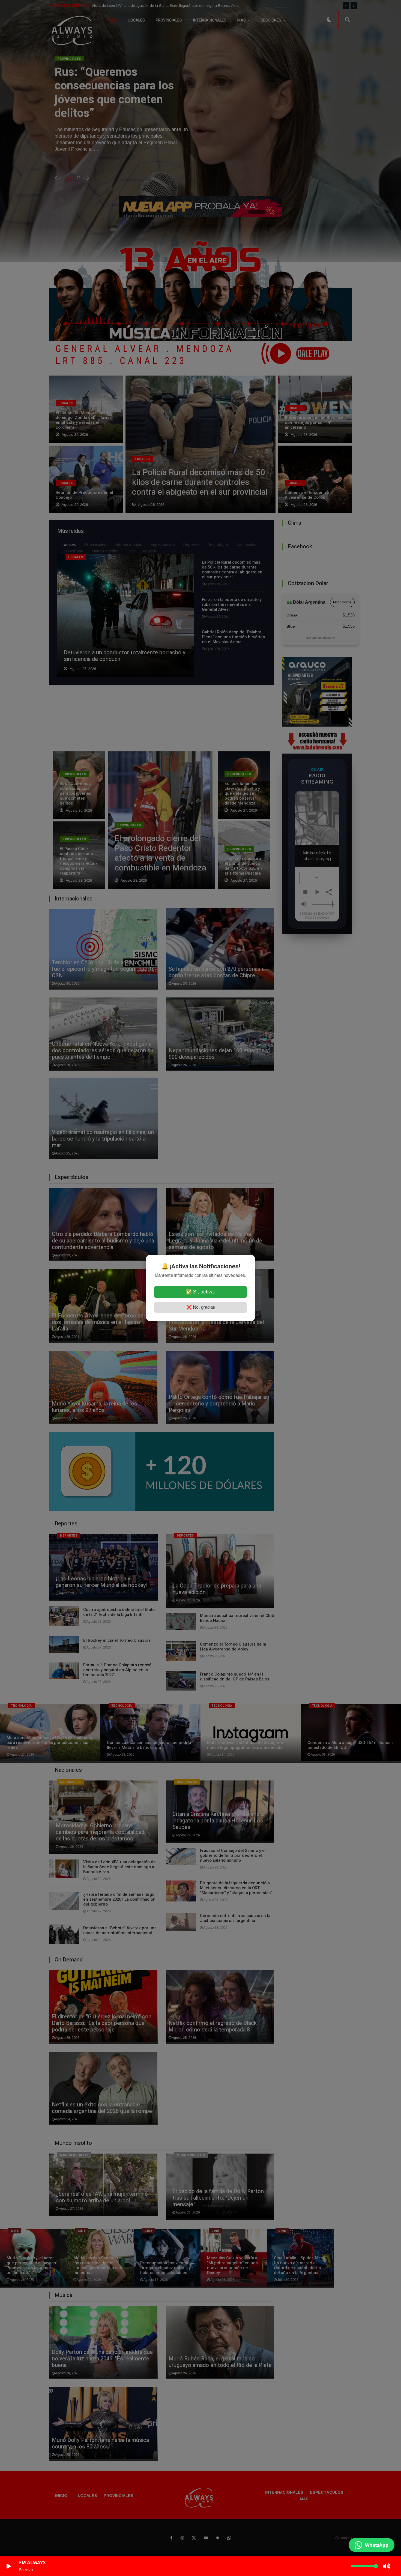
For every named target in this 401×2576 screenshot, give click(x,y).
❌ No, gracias (201, 1307)
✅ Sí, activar (200, 1292)
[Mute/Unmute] (387, 2566)
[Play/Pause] (9, 2566)
